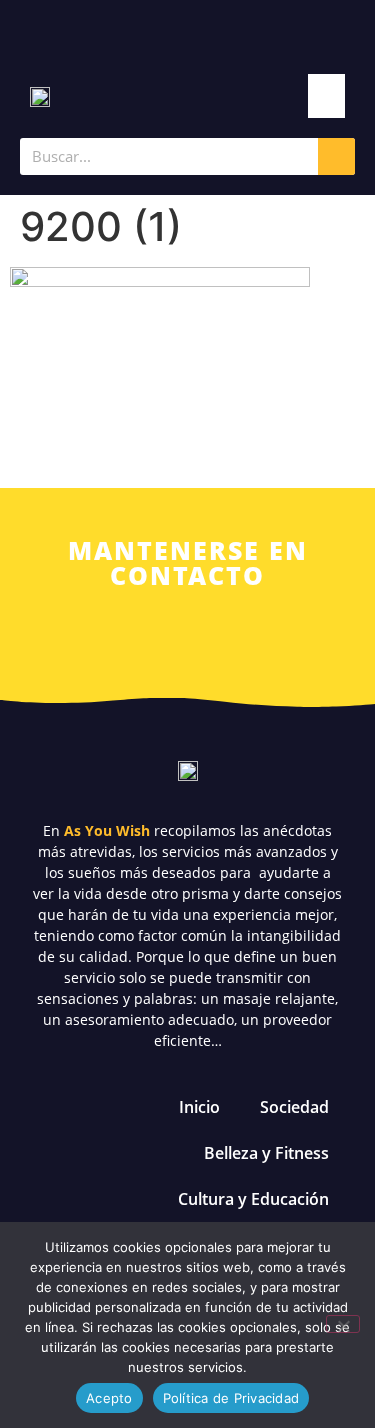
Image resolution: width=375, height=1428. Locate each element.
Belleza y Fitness (266, 1153)
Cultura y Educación (253, 1199)
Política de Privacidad (231, 1398)
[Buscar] (336, 156)
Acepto (109, 1398)
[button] (327, 96)
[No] (343, 1324)
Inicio (199, 1107)
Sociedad (294, 1107)
